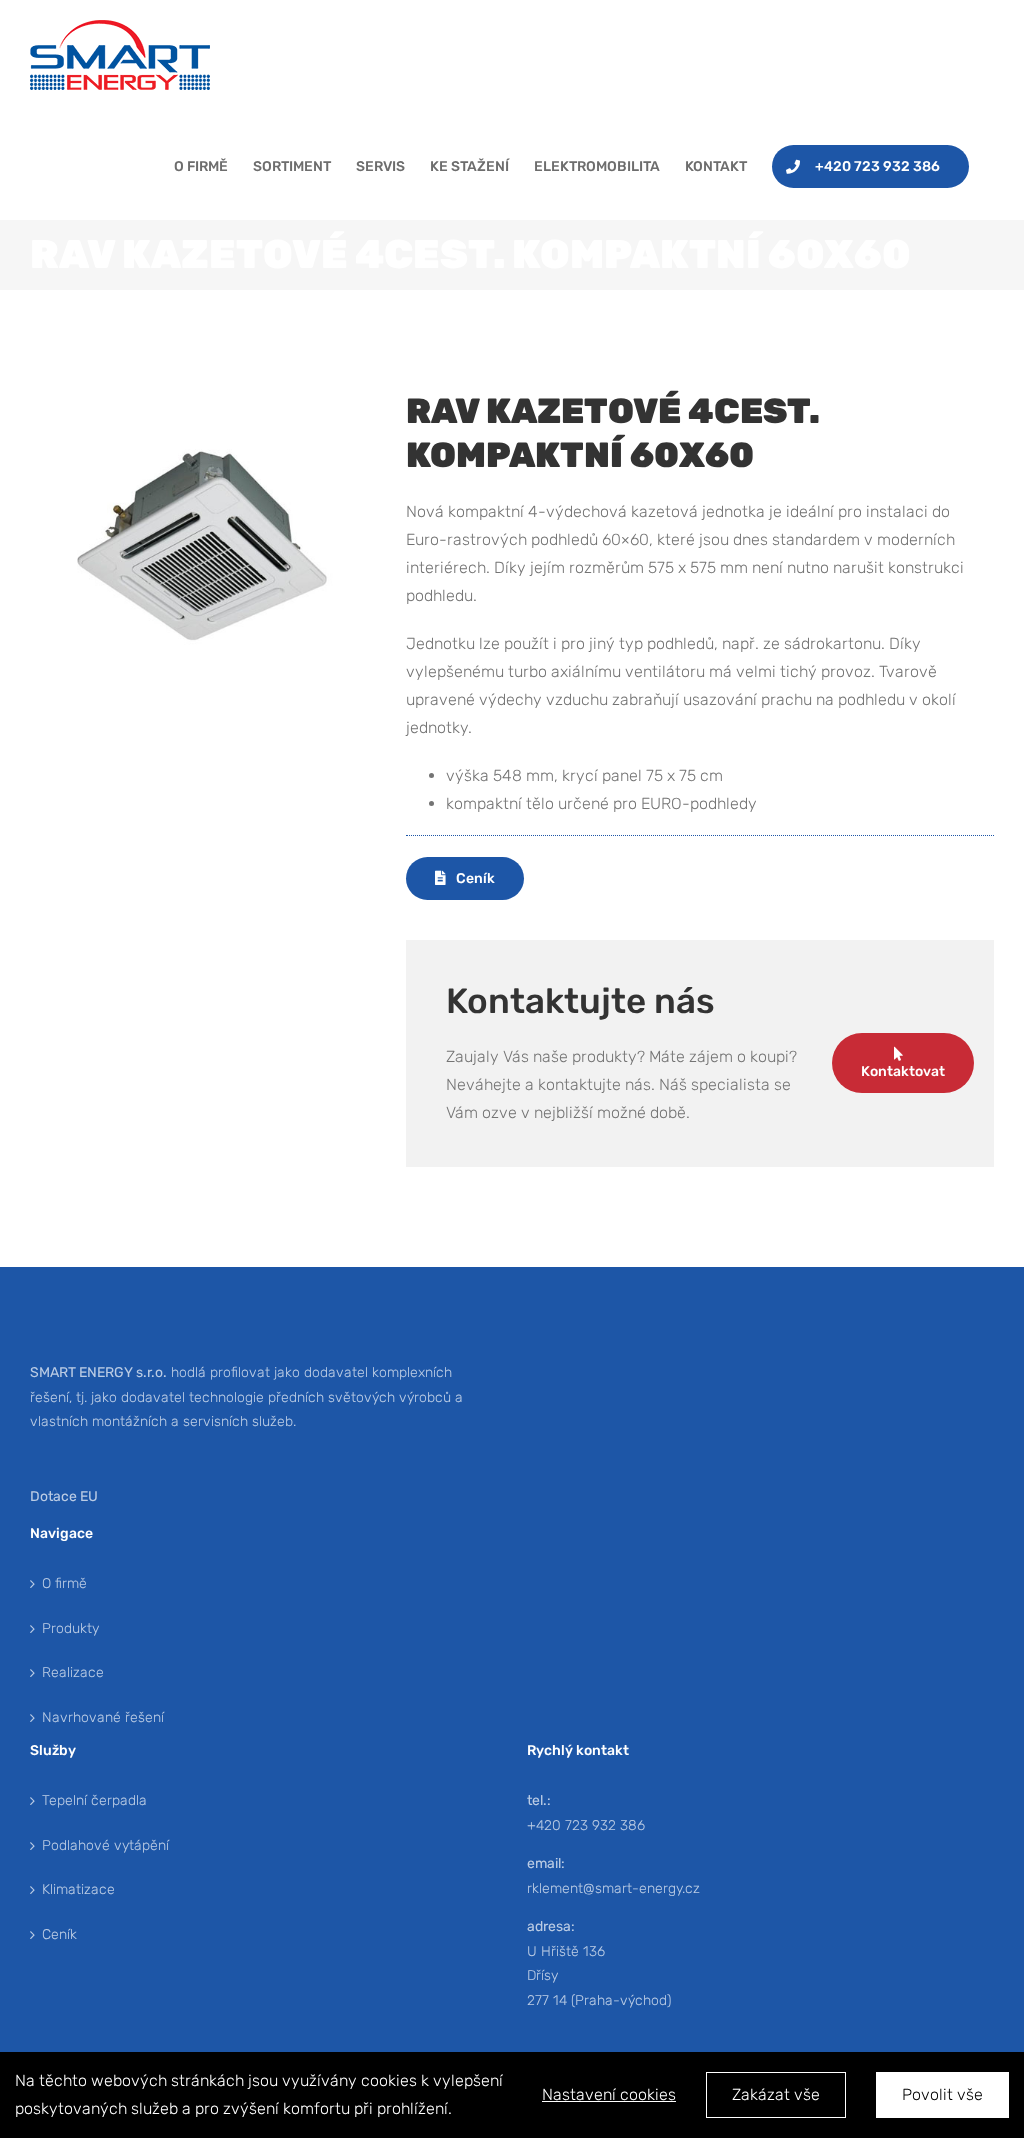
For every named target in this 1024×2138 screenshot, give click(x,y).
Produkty (70, 1628)
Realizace (73, 1672)
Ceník (59, 1934)
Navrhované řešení (103, 1717)
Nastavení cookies (609, 2094)
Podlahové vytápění (105, 1845)
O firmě (64, 1583)
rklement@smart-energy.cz (613, 1888)
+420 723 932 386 (586, 1825)
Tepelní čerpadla (94, 1800)
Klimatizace (78, 1889)
